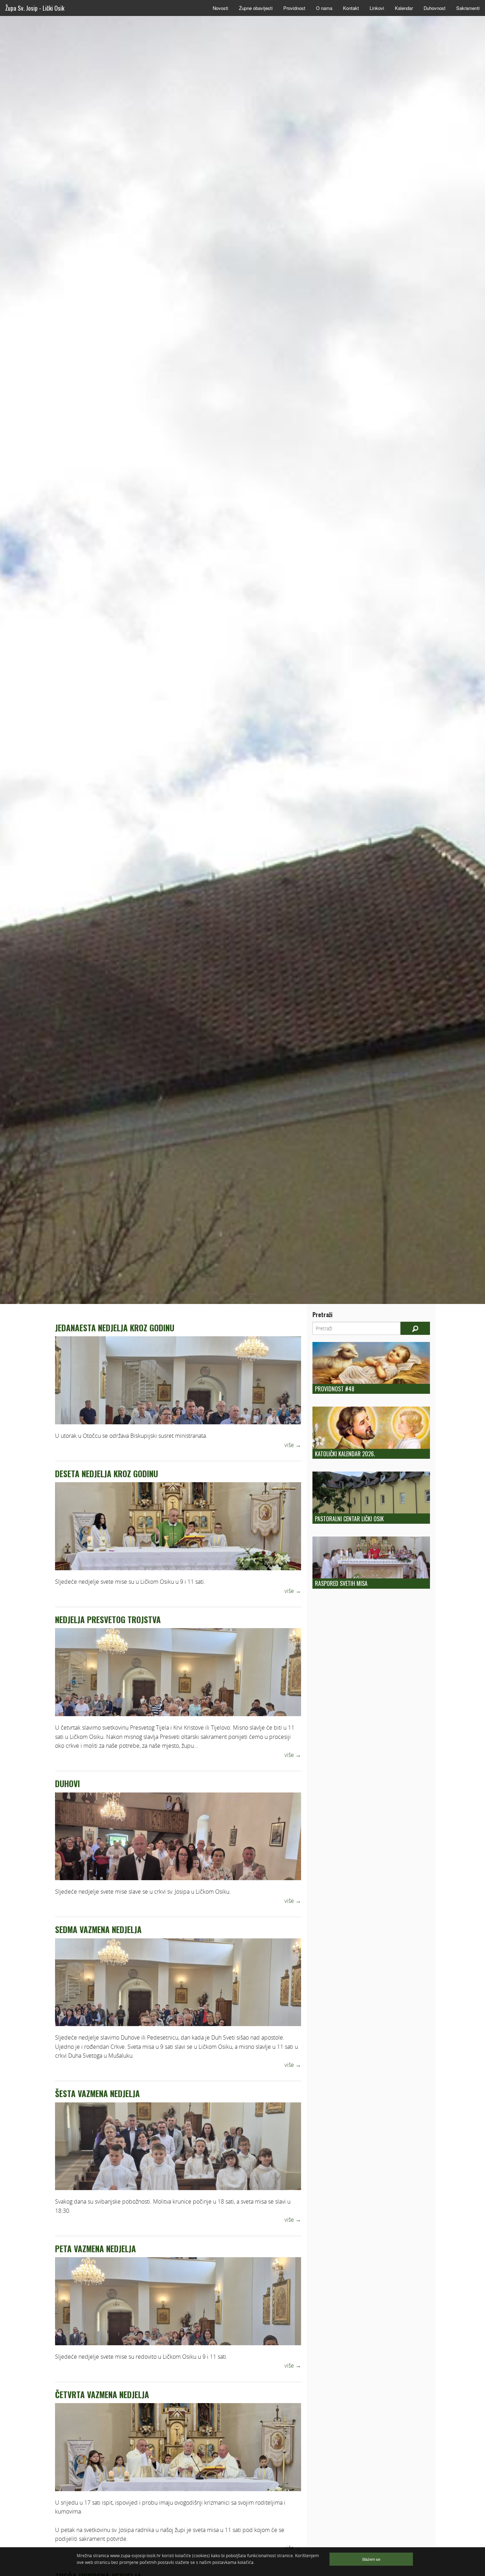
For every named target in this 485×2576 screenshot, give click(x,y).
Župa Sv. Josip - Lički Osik (35, 8)
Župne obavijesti (256, 8)
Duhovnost (435, 8)
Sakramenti (468, 8)
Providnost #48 (335, 1389)
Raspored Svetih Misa (341, 1583)
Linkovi (377, 8)
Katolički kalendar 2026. (345, 1454)
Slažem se (371, 2559)
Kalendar (404, 8)
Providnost (294, 8)
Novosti (220, 8)
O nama (324, 8)
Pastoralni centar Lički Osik (349, 1519)
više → (293, 1445)
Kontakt (351, 8)
